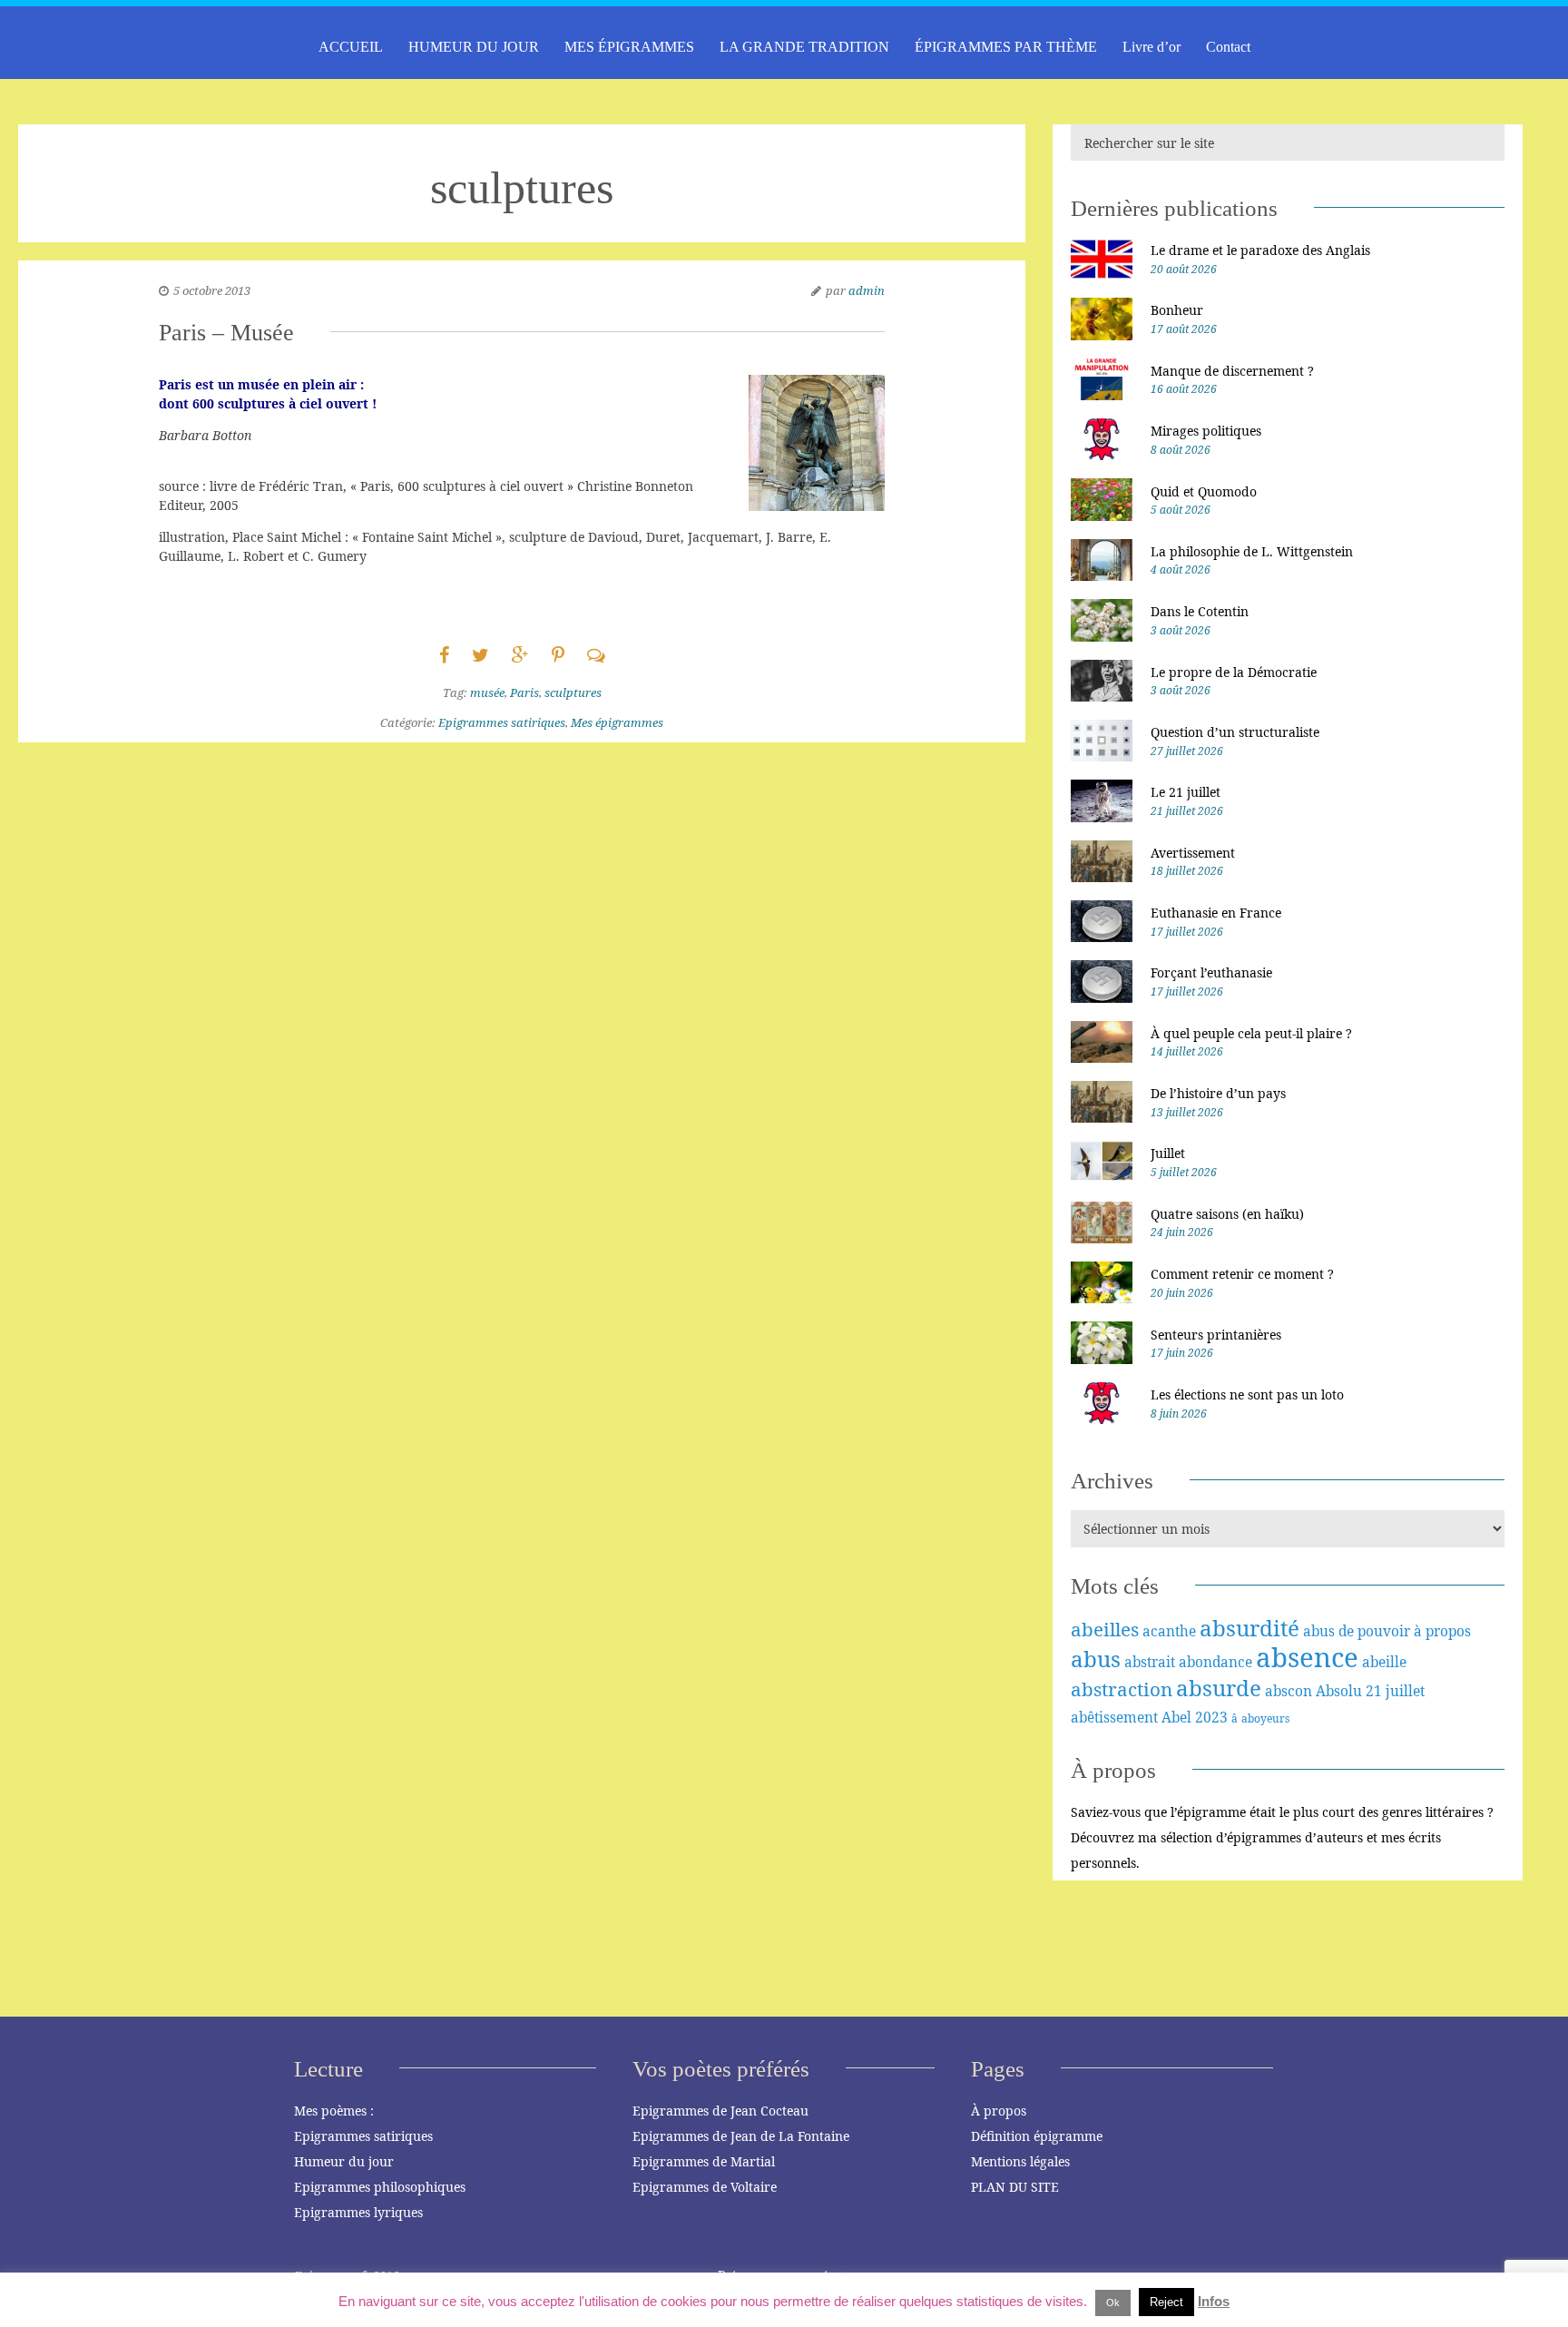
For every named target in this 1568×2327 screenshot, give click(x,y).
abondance (1215, 1662)
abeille (1384, 1662)
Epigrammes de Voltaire (705, 2187)
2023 (1211, 1717)
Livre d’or (1151, 47)
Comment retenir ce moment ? (1242, 1274)
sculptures (573, 692)
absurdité (1249, 1628)
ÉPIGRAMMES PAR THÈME (1006, 47)
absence (1307, 1657)
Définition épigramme (1037, 2136)
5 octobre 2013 (212, 290)
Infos (1214, 2301)
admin (867, 290)
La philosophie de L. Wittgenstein (1252, 551)
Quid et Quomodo (1204, 491)
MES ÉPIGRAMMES (629, 47)
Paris (524, 692)
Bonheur (1177, 310)
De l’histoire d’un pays (1218, 1093)
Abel (1176, 1717)
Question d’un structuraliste (1235, 732)
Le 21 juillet (1186, 792)
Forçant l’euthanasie (1211, 972)
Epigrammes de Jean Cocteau (720, 2111)
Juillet (1168, 1153)
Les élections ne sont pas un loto (1247, 1394)
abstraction (1122, 1689)
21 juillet (1395, 1691)
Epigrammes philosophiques (380, 2187)
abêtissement (1114, 1717)
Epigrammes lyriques (358, 2212)
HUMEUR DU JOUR (474, 47)
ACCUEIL (351, 47)
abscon (1289, 1691)
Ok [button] (1113, 2302)
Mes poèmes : (334, 2111)
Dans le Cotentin (1200, 611)
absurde (1219, 1688)
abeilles (1105, 1629)
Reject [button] (1166, 2302)
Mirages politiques (1206, 431)
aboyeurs (1265, 1718)
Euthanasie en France (1216, 913)
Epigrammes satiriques (502, 722)
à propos (1442, 1631)
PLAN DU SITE (1015, 2187)
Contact (1228, 47)
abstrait (1150, 1662)
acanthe (1169, 1631)
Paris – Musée (226, 333)
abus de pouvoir (1357, 1631)
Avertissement (1193, 853)
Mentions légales (1020, 2161)
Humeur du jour (344, 2161)
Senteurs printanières (1216, 1335)
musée (487, 692)
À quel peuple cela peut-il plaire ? (1251, 1033)
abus (1096, 1659)
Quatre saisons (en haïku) (1227, 1214)
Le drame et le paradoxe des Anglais (1260, 250)
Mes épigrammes (617, 722)
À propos (999, 2111)
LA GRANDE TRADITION (804, 47)
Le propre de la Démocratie (1234, 672)
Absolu (1339, 1691)
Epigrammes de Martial (704, 2161)
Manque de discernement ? (1232, 371)
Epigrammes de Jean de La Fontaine (741, 2136)
